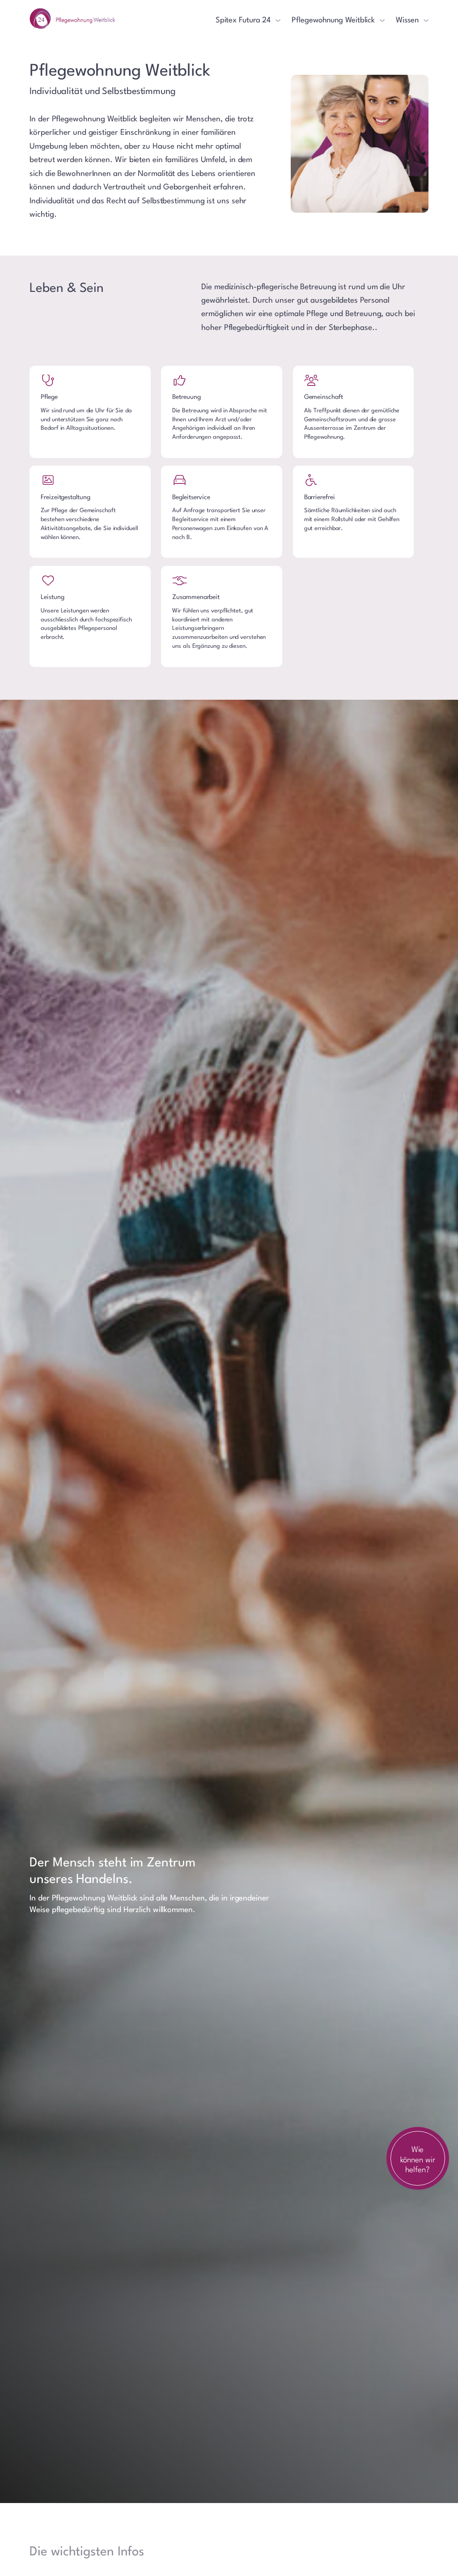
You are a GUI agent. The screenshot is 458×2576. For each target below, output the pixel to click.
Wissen (407, 20)
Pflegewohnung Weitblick (333, 20)
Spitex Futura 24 (243, 20)
